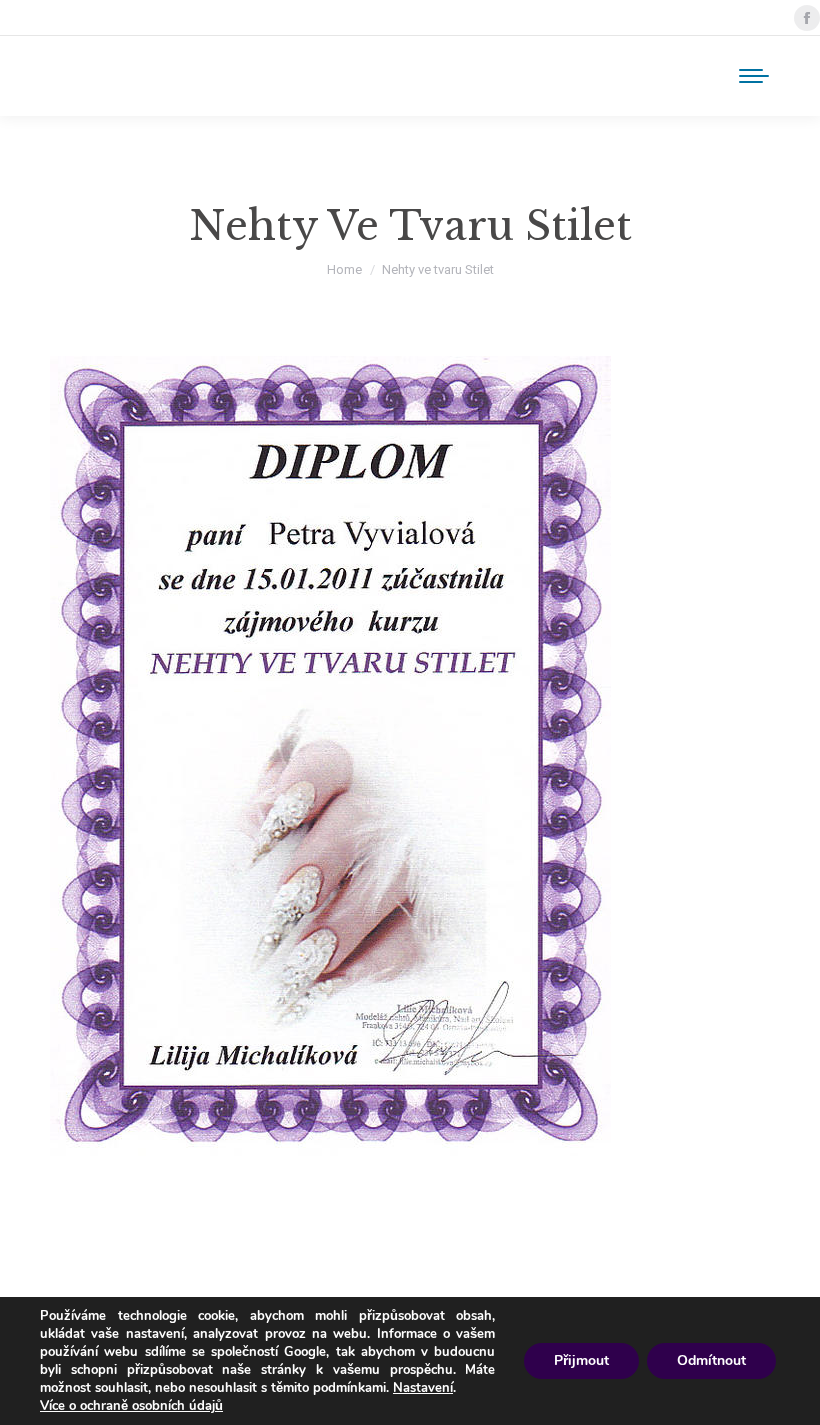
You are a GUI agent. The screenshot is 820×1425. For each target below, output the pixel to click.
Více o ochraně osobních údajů (131, 1406)
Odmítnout (711, 1360)
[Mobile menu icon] (754, 76)
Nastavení (423, 1388)
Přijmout (581, 1360)
